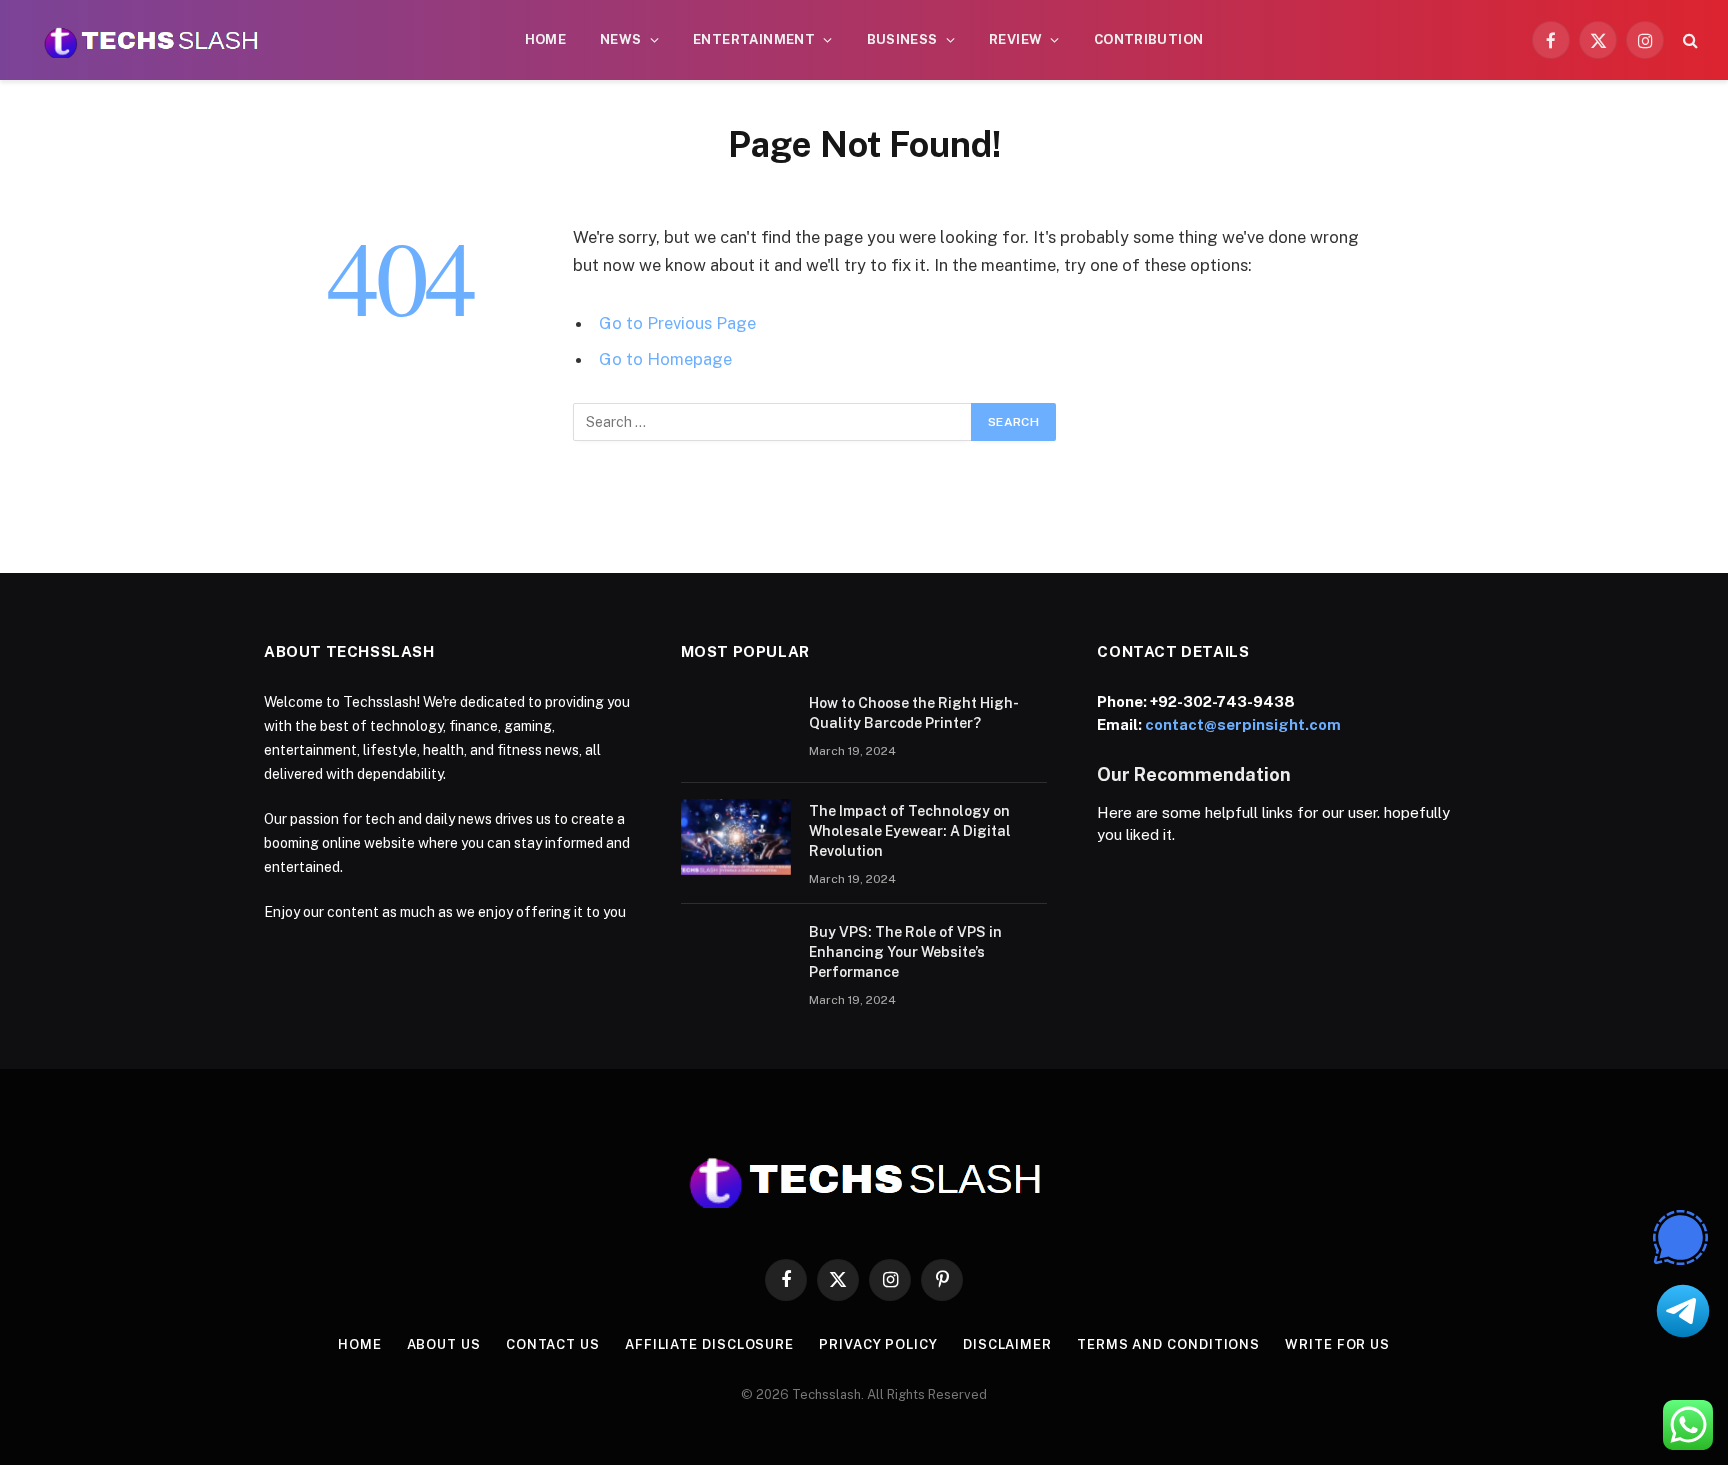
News (621, 39)
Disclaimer (1007, 1344)
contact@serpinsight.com (1243, 724)
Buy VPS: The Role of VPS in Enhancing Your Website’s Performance (905, 952)
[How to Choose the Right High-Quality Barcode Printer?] (736, 729)
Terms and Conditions (1168, 1344)
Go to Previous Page (677, 323)
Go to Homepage (665, 359)
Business (902, 39)
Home (546, 39)
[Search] (1688, 40)
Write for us (1337, 1344)
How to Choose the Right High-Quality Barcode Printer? (914, 713)
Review (1015, 39)
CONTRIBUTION (1149, 39)
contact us (553, 1344)
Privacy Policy (878, 1344)
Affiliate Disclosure (709, 1344)
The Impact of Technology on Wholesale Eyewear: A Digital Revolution (910, 831)
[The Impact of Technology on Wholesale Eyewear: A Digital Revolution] (736, 837)
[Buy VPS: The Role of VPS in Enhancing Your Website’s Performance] (736, 958)
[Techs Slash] (151, 40)
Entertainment (754, 39)
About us (444, 1344)
